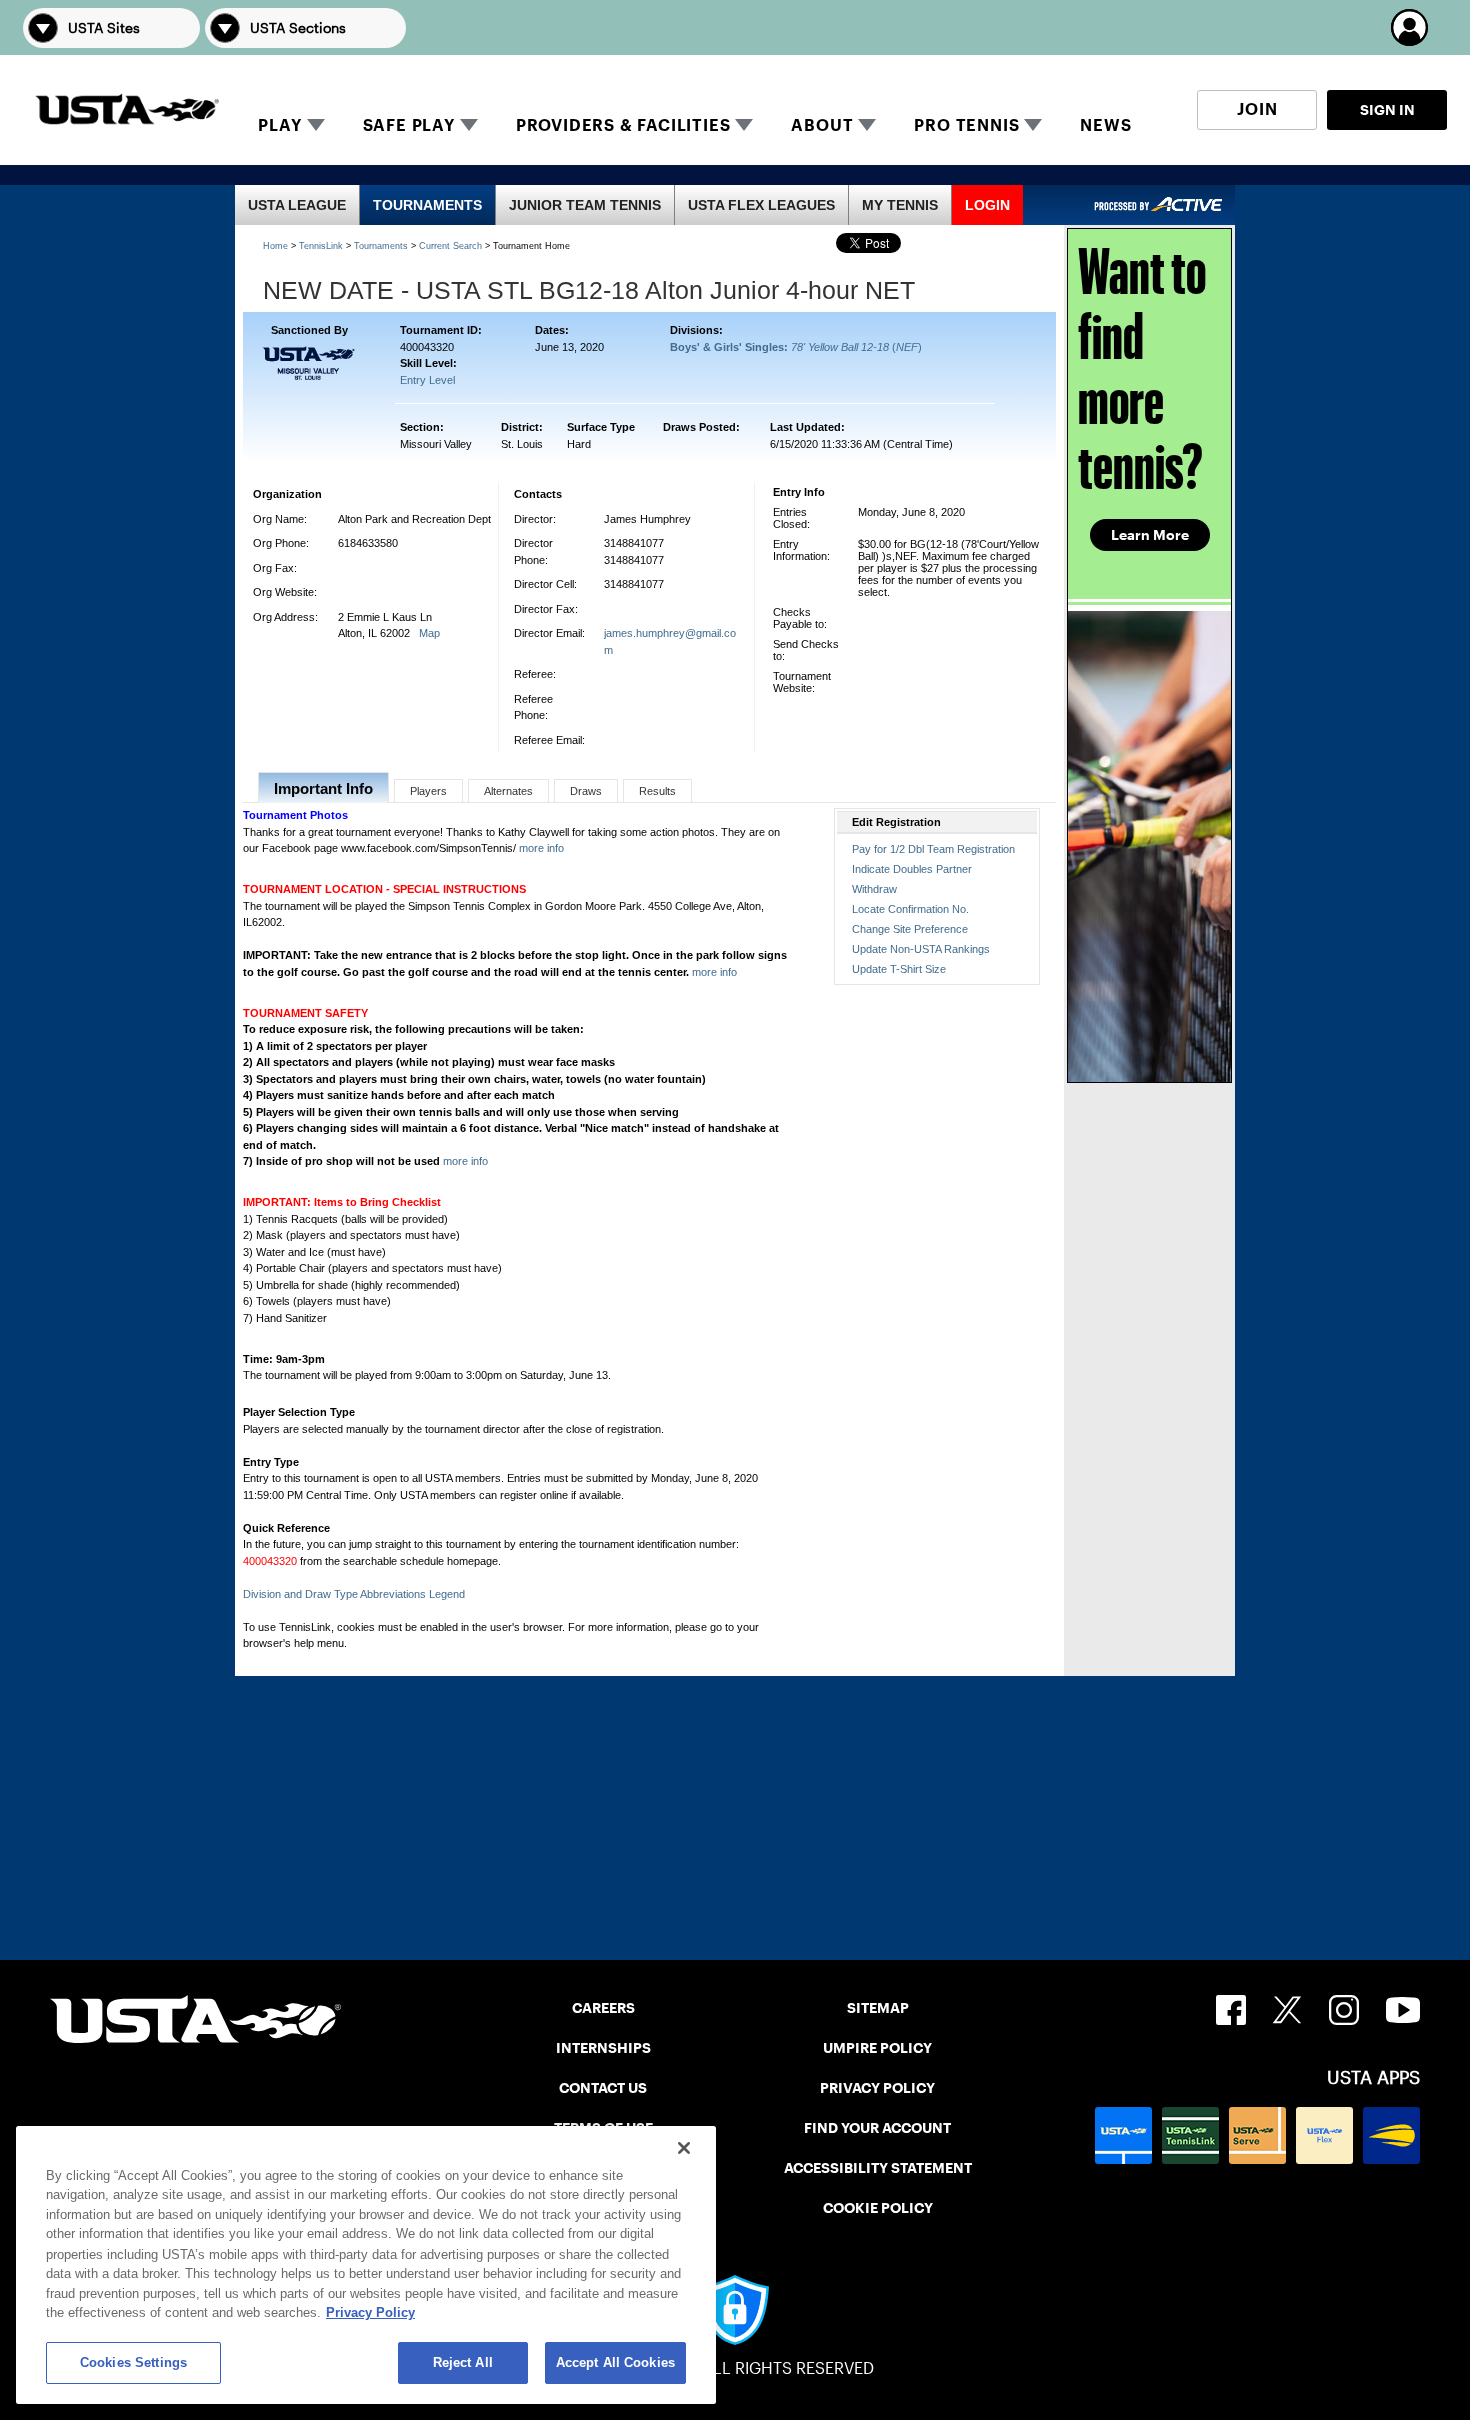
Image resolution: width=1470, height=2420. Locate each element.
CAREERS (603, 2008)
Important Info (323, 788)
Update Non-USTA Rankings (921, 949)
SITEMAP (878, 2008)
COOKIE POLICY (878, 2208)
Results (657, 791)
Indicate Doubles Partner (912, 869)
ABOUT (822, 125)
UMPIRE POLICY (877, 2048)
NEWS (1105, 125)
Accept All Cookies (615, 2362)
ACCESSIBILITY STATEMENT (878, 2168)
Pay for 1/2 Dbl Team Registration (933, 849)
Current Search (450, 246)
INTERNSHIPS (603, 2048)
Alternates (508, 791)
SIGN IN (1387, 110)
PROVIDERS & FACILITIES (623, 125)
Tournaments (381, 246)
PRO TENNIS (966, 125)
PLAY (279, 125)
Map (429, 633)
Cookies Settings (133, 2362)
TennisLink (321, 246)
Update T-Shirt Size (899, 969)
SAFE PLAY (409, 125)
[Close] (684, 2148)
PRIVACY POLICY (877, 2088)
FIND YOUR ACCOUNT (877, 2128)
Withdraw (874, 889)
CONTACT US (603, 2088)
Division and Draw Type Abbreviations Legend (354, 1594)
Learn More (1150, 535)
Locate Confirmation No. (910, 909)
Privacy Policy (370, 2312)
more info (541, 848)
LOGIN (987, 205)
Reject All (463, 2362)
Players (428, 791)
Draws (586, 791)
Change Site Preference (910, 929)
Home (275, 246)
